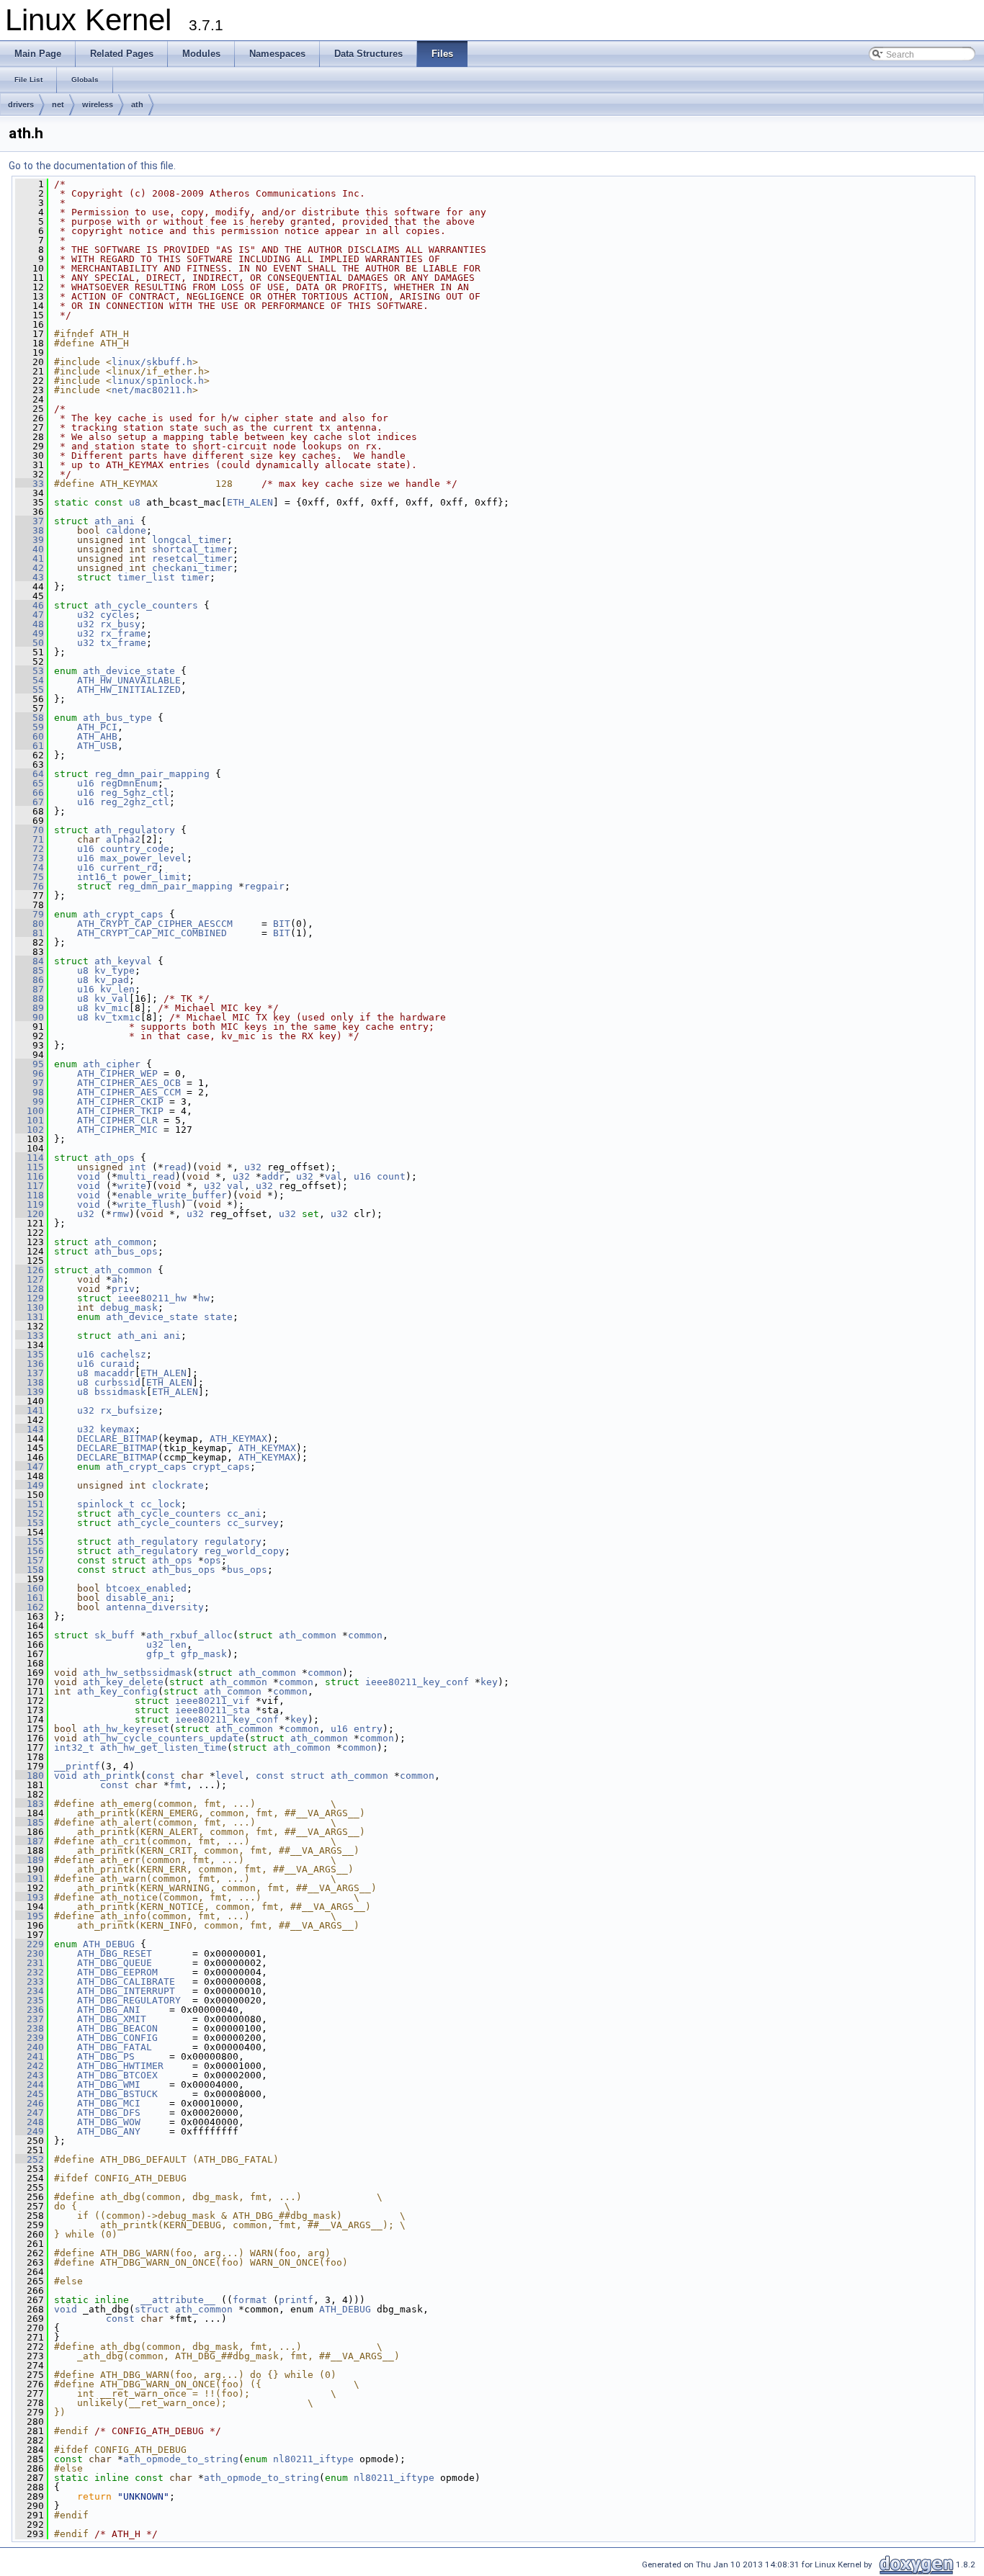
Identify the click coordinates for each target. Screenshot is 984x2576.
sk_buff (115, 1635)
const (161, 1776)
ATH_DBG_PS (106, 2056)
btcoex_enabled (146, 1588)
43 (30, 577)
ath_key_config (117, 1691)
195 (30, 1916)
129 (30, 1298)
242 (30, 2066)
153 (30, 1523)
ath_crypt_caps (123, 914)
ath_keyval (123, 961)
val (334, 1176)
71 (30, 839)
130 (30, 1307)
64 (30, 774)
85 (30, 970)
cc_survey (253, 1523)
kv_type (115, 970)
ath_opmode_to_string (181, 2459)
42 (30, 568)
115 (30, 1167)
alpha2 (123, 839)
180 (30, 1776)
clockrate (178, 1485)
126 (30, 1270)
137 (30, 1373)
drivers (21, 104)
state (218, 1317)
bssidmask (120, 1392)
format (250, 2300)
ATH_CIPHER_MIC (117, 1130)
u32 (86, 615)
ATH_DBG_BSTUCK (117, 2094)
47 (30, 615)
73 (30, 858)
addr (273, 1176)
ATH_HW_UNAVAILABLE (129, 680)
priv (123, 1289)
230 (30, 1953)
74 (30, 867)
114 (30, 1158)
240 (30, 2047)
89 (30, 1008)
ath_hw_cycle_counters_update (164, 1738)
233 (30, 1982)
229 (30, 1944)
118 (30, 1195)
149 (30, 1485)
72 (30, 849)
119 (30, 1204)
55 (30, 690)
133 (30, 1336)
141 (30, 1410)
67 (30, 802)
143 (30, 1429)
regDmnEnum (129, 783)
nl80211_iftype (313, 2459)
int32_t (74, 1747)
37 (30, 521)
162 (30, 1607)
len (178, 1644)
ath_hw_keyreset (126, 1729)
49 (30, 633)
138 (30, 1382)
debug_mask (129, 1307)
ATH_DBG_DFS (109, 2113)
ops (213, 1560)
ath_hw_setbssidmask (138, 1673)
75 (30, 877)
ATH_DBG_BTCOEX (117, 2075)
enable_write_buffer (172, 1195)
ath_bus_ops (126, 1251)
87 (30, 989)
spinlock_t (106, 1504)
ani (172, 1336)
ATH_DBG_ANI (109, 2010)
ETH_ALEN (250, 502)
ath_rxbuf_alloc (189, 1635)
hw (204, 1298)
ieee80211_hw (152, 1298)
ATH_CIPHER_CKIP (120, 1101)
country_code (135, 849)
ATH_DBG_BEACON (117, 2028)
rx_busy (120, 624)
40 (30, 549)
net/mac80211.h (152, 390)
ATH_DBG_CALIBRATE (126, 1982)
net (58, 104)
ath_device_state (129, 671)
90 (30, 1017)
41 (30, 558)
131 (30, 1317)
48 (30, 624)
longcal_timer (189, 540)
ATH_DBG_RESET (115, 1953)
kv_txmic (117, 1017)
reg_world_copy (244, 1551)
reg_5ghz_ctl (135, 793)
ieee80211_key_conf (417, 1682)
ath (137, 104)
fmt (178, 1785)
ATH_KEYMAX (238, 1439)
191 (30, 1879)
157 (30, 1560)
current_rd (129, 867)
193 (30, 1897)
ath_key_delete (123, 1682)
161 (30, 1598)
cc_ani (244, 1513)
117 (30, 1186)
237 (30, 2019)
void (89, 1176)
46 (30, 605)
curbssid (117, 1382)
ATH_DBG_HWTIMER (120, 2066)
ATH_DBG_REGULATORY (129, 2000)
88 (30, 998)
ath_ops (115, 1158)
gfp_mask (204, 1654)
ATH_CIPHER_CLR (117, 1120)
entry (368, 1729)
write (132, 1186)
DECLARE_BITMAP (117, 1439)
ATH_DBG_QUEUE (115, 1963)
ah (117, 1279)
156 (30, 1551)
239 (30, 2038)
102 (30, 1130)
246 (30, 2103)
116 (30, 1176)
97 (30, 1083)
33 (30, 484)
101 (30, 1120)
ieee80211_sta (213, 1710)
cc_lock (161, 1504)
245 (30, 2094)
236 (30, 2010)
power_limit (155, 877)
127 (30, 1279)
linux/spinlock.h (158, 381)
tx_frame (123, 643)
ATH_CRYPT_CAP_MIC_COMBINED (152, 933)
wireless (98, 104)
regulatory (233, 1541)
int (138, 1167)
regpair (264, 886)
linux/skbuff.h (152, 362)
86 (30, 980)
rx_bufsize (129, 1410)
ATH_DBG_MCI (109, 2103)
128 (30, 1289)
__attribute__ (178, 2300)
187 (30, 1841)
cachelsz (123, 1354)
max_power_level (143, 858)
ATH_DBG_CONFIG (117, 2038)
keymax (117, 1429)
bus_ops (247, 1570)
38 (30, 530)
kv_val (112, 998)
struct (308, 1776)
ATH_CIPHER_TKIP (120, 1111)
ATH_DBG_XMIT (112, 2019)
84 (30, 961)
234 (30, 1991)
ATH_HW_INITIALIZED (129, 690)
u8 (135, 502)
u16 (86, 783)
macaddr (115, 1373)
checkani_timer (192, 568)
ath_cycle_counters (146, 605)
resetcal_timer (192, 558)
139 (30, 1392)
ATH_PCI (97, 727)
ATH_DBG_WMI (109, 2084)
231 (30, 1963)
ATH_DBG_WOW (109, 2122)
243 (30, 2075)
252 (30, 2159)
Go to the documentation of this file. (92, 166)
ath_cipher (112, 1064)
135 (30, 1354)
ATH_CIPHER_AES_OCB (129, 1083)
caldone (126, 530)
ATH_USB (97, 746)
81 (30, 933)
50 (30, 643)
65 (30, 783)
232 (30, 1972)
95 (30, 1064)
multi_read (146, 1176)
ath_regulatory (135, 830)
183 (30, 1804)
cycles (117, 615)
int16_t (97, 877)
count (391, 1176)
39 (30, 540)
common (365, 1635)
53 (30, 671)
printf (296, 2300)
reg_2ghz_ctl (135, 802)
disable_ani (138, 1598)
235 (30, 2000)
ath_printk (112, 1776)
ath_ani (115, 521)
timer (195, 577)
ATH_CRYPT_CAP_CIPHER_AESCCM (155, 924)
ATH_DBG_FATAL (115, 2047)
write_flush (149, 1204)
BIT (282, 924)
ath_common (123, 1242)
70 (30, 830)
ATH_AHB (97, 736)
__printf (77, 1766)
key (489, 1682)
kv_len (117, 989)
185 (30, 1822)
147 (30, 1467)
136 (30, 1364)
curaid (117, 1364)
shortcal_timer (192, 549)
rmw (120, 1214)
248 (30, 2122)
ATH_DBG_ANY (109, 2131)
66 (30, 793)
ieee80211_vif (213, 1701)
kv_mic (112, 1008)
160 (30, 1588)
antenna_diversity (155, 1607)
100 (30, 1111)
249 (30, 2131)
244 (30, 2084)
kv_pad (112, 980)
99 (30, 1101)
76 (30, 886)
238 (30, 2028)
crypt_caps (221, 1467)
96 (30, 1073)
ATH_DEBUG (109, 1944)
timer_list (146, 577)
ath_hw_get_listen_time (164, 1747)
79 (30, 914)
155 (30, 1541)
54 (30, 680)
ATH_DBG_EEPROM (117, 1972)
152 (30, 1513)
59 (30, 727)
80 (30, 924)
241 (30, 2056)
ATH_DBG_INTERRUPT (126, 1991)
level (230, 1776)
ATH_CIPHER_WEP (117, 1073)
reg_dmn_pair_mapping (152, 774)
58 (30, 718)
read (175, 1167)
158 (30, 1570)
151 (30, 1504)
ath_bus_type (117, 718)
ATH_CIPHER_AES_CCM (129, 1092)
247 (30, 2113)
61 (30, 746)
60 (30, 736)
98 (30, 1092)
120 (30, 1214)
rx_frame (123, 633)
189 (30, 1860)
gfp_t (161, 1654)
